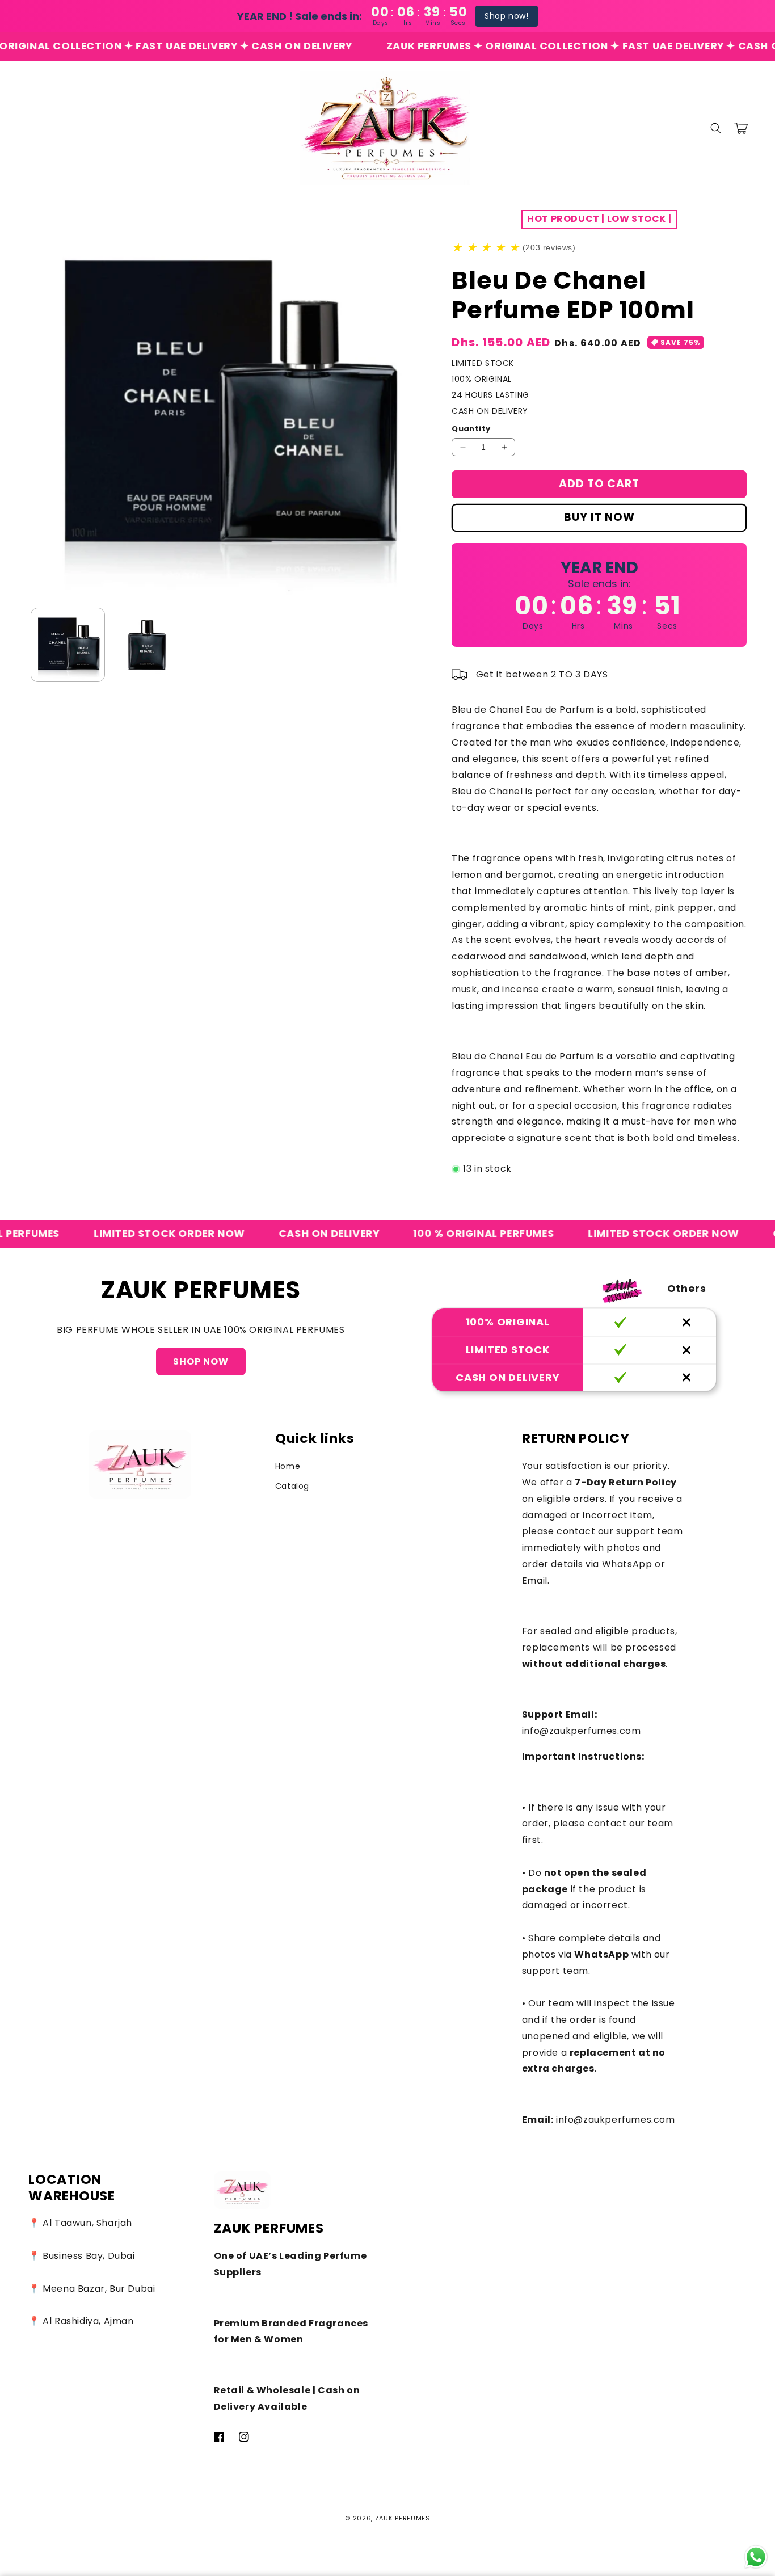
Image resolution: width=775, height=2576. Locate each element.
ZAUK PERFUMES (403, 2518)
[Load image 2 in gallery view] (147, 645)
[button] (716, 128)
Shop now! (506, 16)
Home (288, 1466)
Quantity (471, 429)
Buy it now (599, 517)
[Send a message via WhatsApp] (756, 2557)
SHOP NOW (201, 1361)
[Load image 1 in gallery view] (68, 645)
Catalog (292, 1486)
